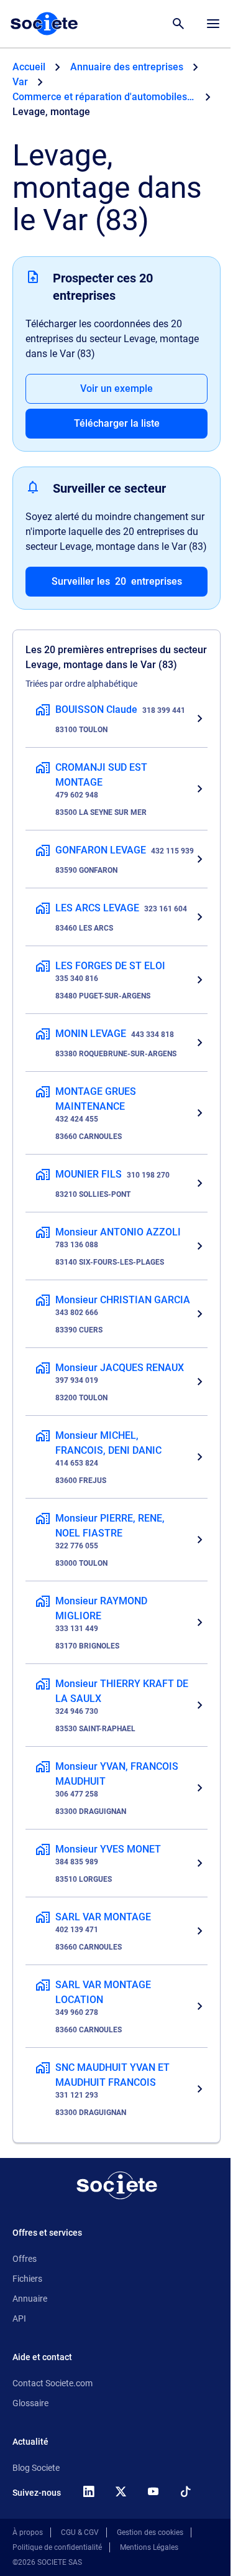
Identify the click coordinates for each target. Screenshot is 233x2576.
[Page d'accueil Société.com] (44, 24)
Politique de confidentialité (57, 2547)
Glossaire (30, 2403)
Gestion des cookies (150, 2532)
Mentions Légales (149, 2547)
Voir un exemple (116, 388)
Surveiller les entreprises (117, 581)
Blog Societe (36, 2468)
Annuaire (30, 2299)
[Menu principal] (213, 24)
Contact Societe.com (53, 2383)
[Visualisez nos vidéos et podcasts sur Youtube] (153, 2491)
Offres (25, 2259)
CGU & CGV (80, 2532)
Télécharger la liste (117, 423)
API (19, 2318)
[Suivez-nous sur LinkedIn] (88, 2491)
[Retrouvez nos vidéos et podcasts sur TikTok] (185, 2491)
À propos (28, 2532)
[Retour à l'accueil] (117, 2185)
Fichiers (27, 2279)
